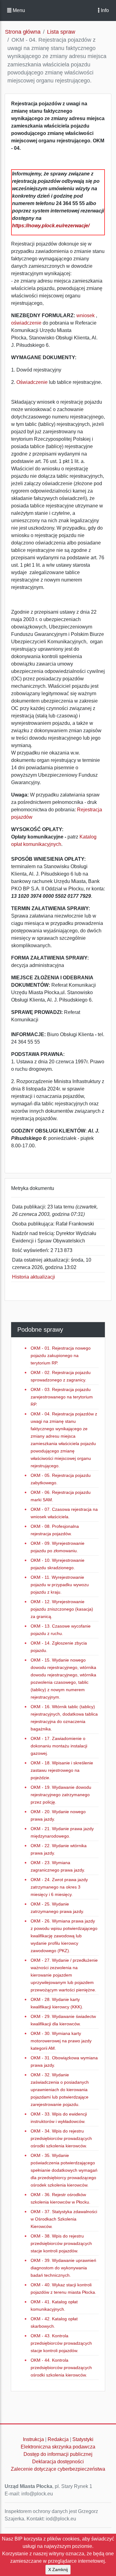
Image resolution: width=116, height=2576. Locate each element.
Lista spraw (61, 32)
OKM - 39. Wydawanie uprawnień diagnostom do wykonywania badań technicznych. (63, 2268)
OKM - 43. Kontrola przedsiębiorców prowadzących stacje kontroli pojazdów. (61, 2343)
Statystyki (83, 2439)
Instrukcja (33, 2439)
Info (104, 10)
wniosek (86, 315)
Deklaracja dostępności (58, 2462)
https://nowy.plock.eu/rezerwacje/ (51, 226)
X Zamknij (58, 2570)
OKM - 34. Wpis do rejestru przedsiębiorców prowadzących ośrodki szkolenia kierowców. (61, 2138)
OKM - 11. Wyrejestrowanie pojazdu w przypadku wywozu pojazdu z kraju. (60, 1585)
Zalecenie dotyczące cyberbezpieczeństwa (58, 2469)
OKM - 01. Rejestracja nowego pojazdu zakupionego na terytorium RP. (61, 1355)
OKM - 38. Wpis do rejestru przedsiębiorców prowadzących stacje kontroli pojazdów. (61, 2243)
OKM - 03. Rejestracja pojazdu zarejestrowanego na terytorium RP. (62, 1397)
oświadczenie (26, 323)
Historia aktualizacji (34, 1277)
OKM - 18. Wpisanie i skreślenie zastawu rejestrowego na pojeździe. (62, 1770)
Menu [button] (18, 10)
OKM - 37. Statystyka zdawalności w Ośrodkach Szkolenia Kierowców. (64, 2219)
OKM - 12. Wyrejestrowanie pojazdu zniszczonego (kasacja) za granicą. (62, 1609)
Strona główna (23, 32)
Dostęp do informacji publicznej (58, 2454)
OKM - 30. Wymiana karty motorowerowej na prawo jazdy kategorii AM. (61, 2041)
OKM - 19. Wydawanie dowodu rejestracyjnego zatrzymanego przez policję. (61, 1795)
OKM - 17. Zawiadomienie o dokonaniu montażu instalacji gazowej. (59, 1746)
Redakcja (58, 2439)
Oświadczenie (33, 382)
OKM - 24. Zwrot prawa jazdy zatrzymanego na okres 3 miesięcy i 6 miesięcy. (59, 1887)
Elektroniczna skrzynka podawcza (58, 2447)
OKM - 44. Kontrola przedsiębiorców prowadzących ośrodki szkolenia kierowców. (61, 2368)
